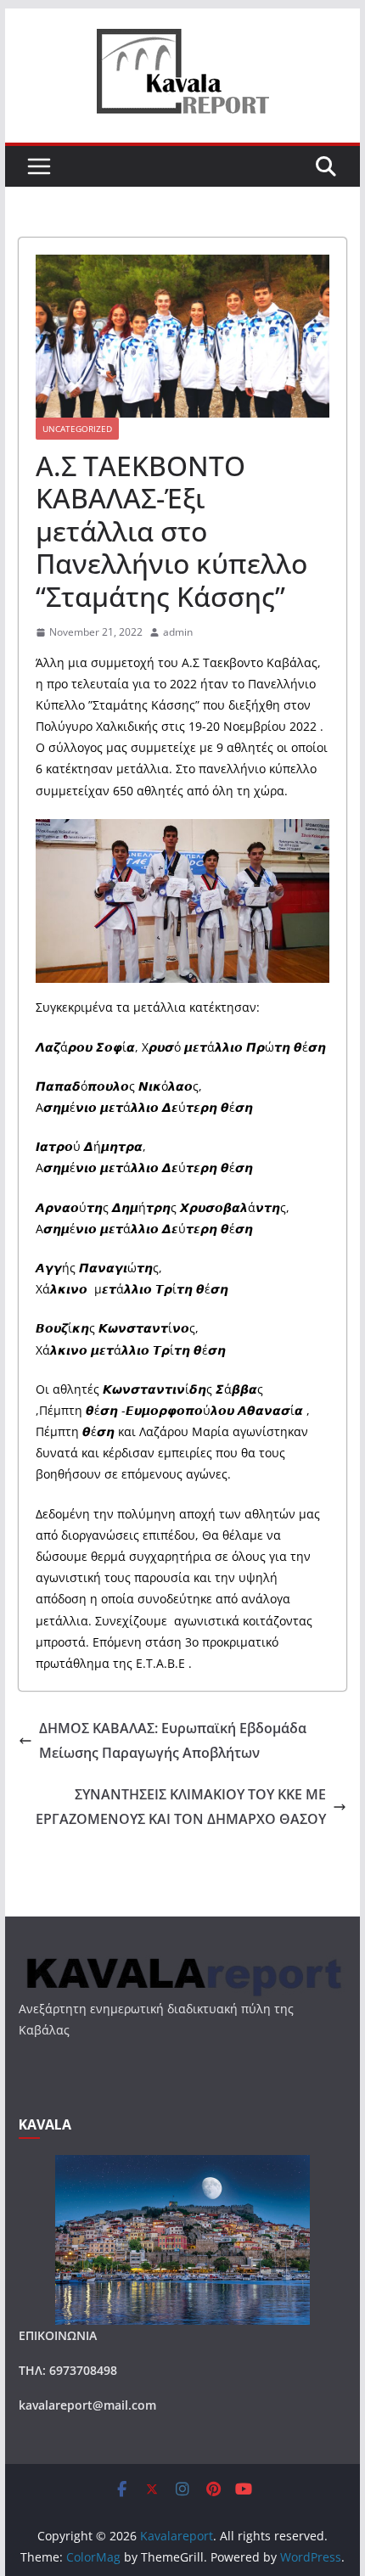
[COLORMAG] (182, 1961)
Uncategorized (77, 429)
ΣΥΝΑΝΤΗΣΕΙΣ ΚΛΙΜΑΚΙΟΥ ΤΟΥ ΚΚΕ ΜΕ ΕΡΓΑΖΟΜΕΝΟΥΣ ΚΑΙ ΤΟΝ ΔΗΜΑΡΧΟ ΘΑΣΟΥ (181, 1807)
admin (178, 632)
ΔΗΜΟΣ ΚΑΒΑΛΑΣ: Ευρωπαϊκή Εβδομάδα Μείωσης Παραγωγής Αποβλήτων (173, 1740)
